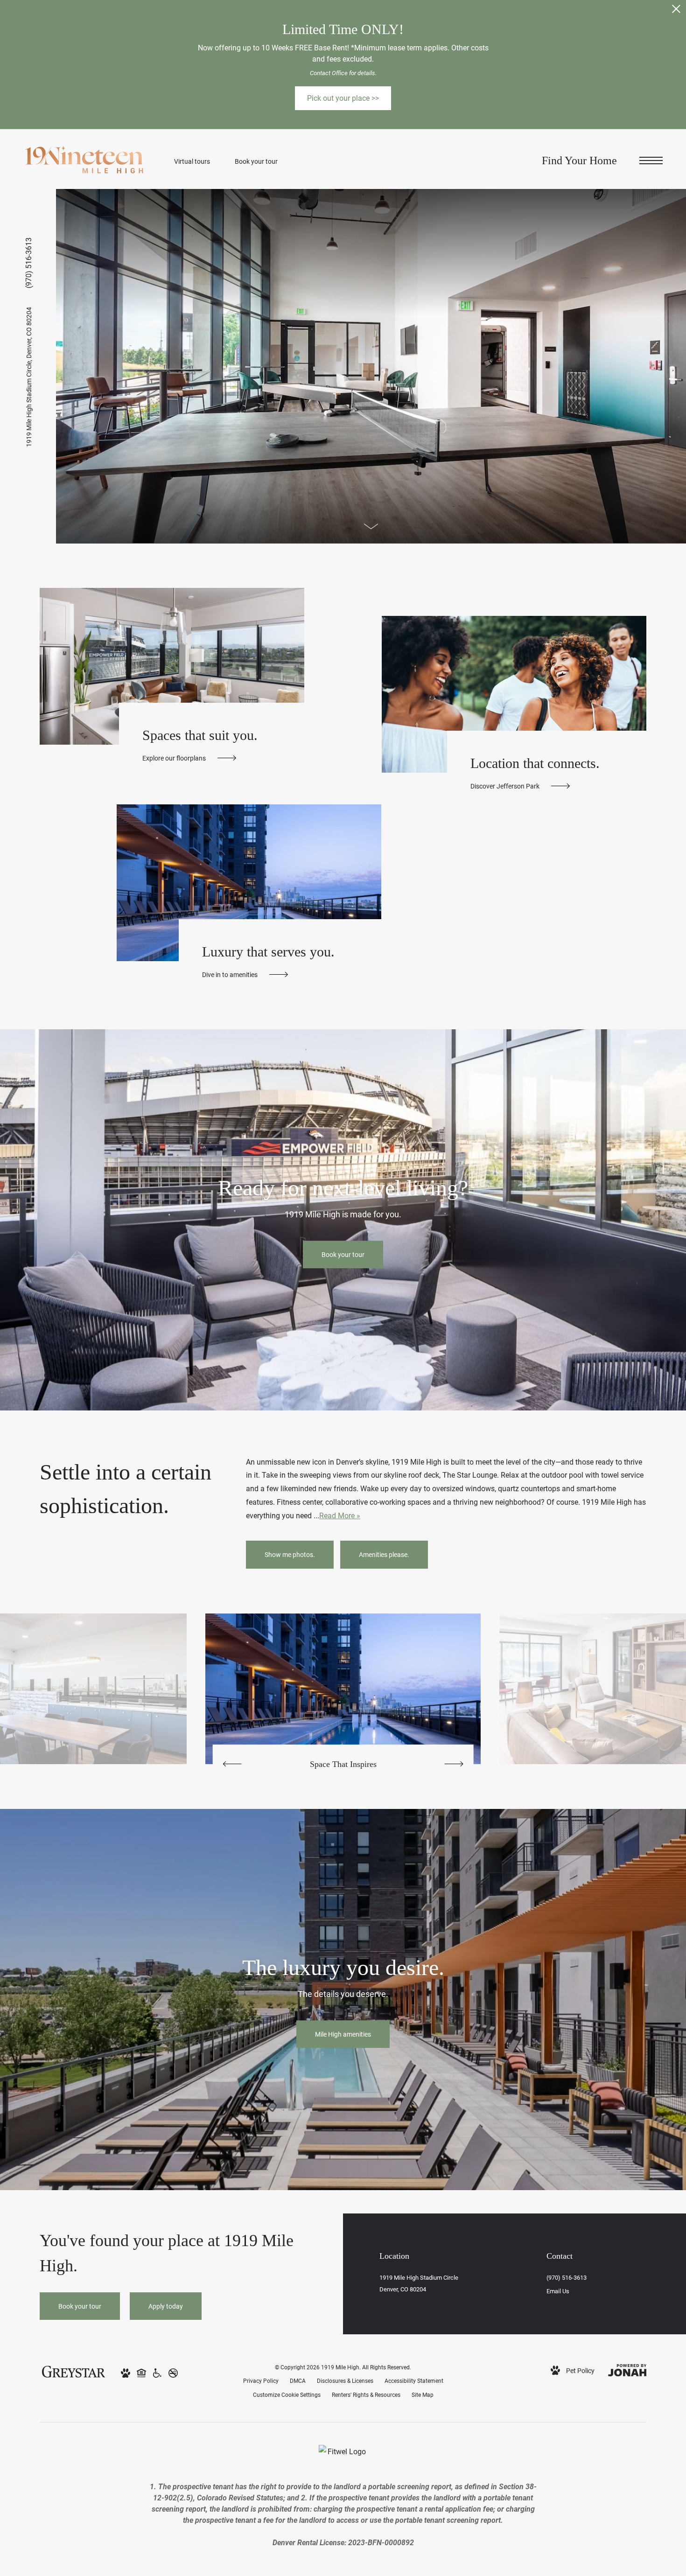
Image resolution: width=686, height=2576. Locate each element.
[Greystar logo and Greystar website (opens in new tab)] (73, 2370)
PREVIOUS (232, 1764)
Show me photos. (290, 1554)
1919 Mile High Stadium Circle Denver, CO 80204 (29, 377)
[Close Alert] (676, 11)
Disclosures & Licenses (345, 2381)
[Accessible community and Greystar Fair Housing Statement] (157, 2372)
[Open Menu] (651, 161)
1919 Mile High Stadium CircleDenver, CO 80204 (419, 2283)
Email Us (558, 2291)
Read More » (340, 1515)
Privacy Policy (261, 2381)
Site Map (423, 2394)
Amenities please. (384, 1554)
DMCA (298, 2381)
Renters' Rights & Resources (366, 2394)
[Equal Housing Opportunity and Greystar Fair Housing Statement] (141, 2372)
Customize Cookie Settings (287, 2394)
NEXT (454, 1764)
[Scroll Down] (371, 526)
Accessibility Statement (414, 2381)
